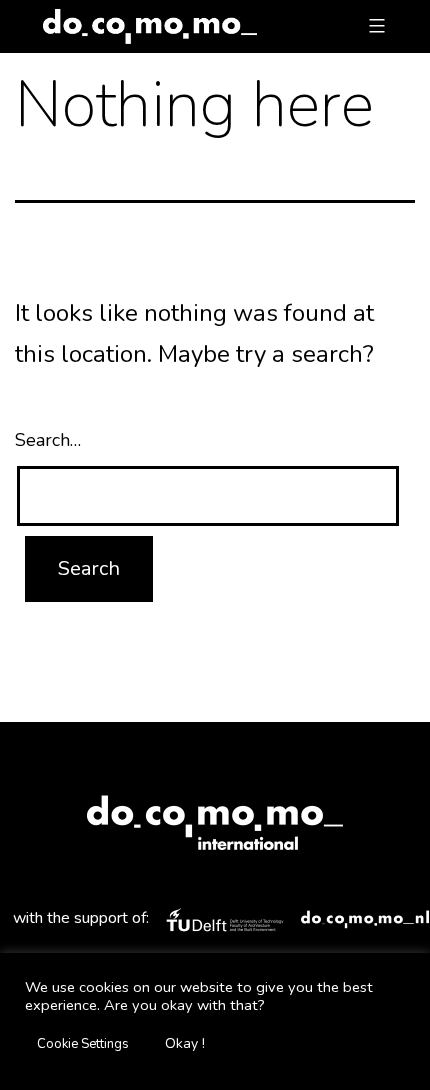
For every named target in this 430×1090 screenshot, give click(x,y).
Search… (48, 440)
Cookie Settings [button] (83, 1044)
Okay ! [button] (185, 1043)
